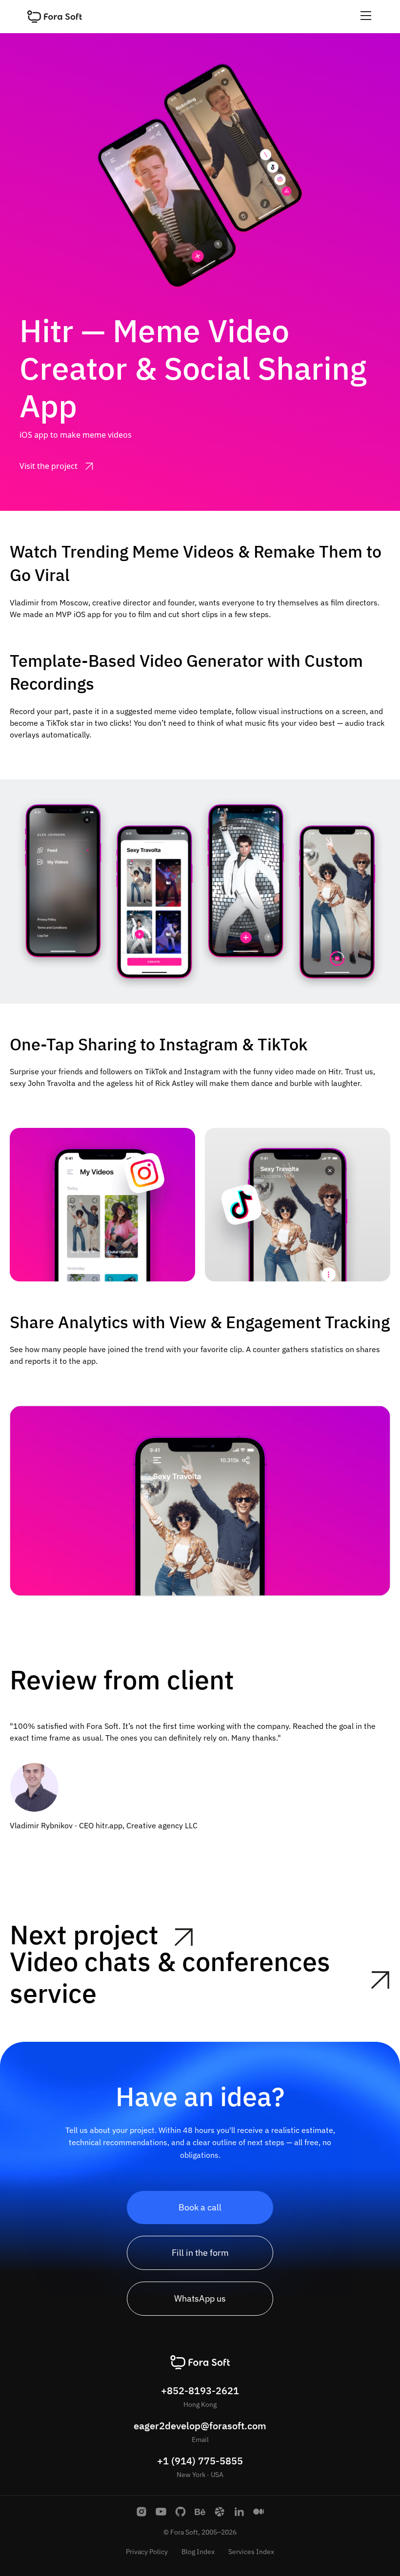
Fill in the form (200, 2253)
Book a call (200, 2207)
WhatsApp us (200, 2298)
